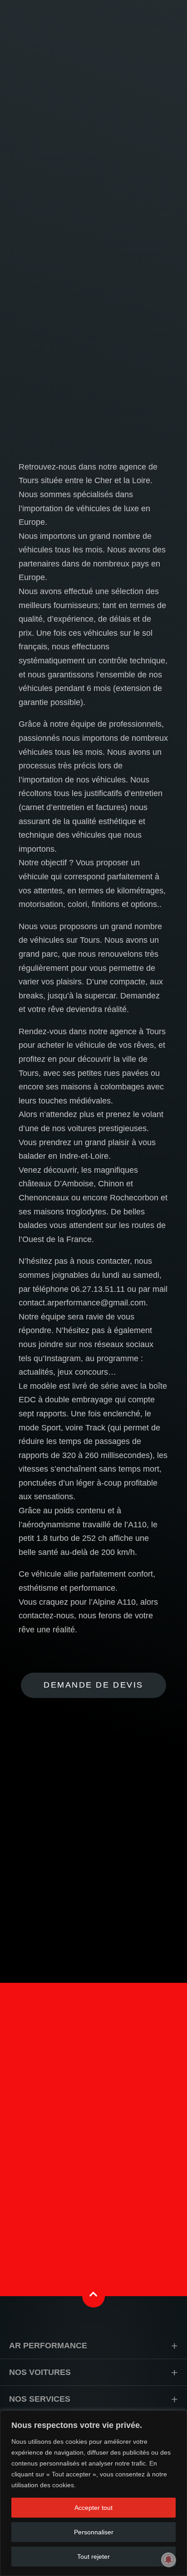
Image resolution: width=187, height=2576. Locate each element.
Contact (93, 2193)
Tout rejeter (93, 2557)
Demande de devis (93, 1685)
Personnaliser (94, 2532)
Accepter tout (93, 2508)
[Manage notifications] (168, 2560)
